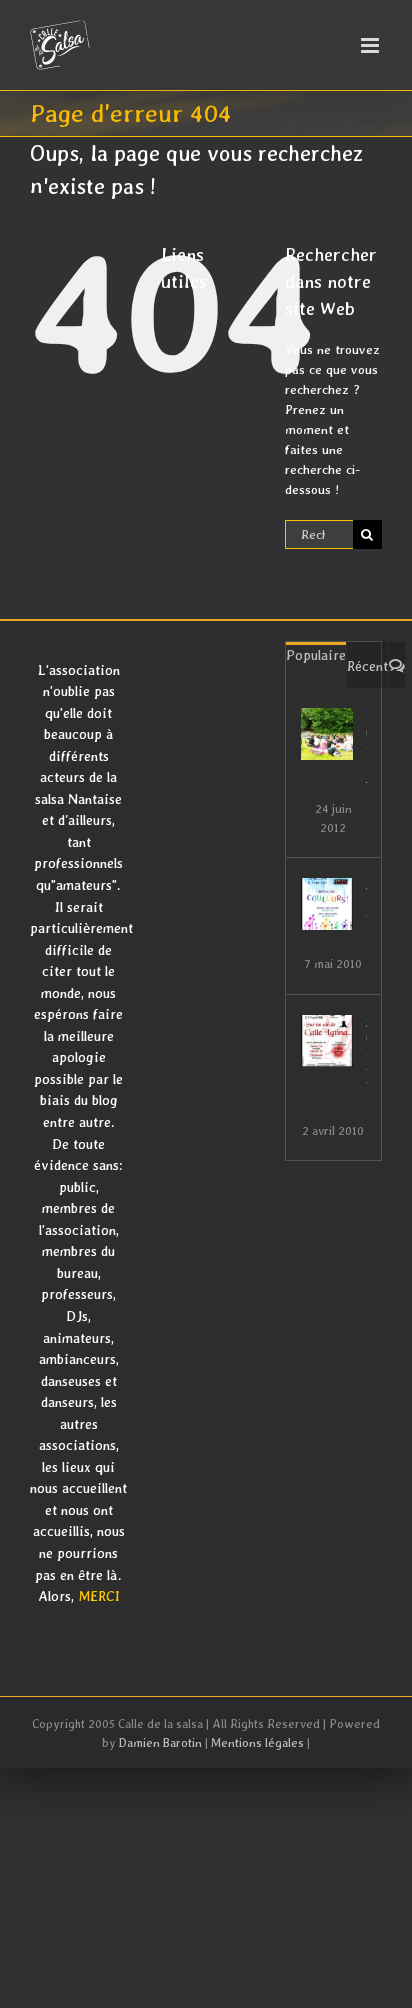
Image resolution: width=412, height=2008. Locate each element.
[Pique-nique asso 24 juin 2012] (327, 734)
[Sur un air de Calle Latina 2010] (327, 1041)
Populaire (316, 655)
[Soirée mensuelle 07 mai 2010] (327, 904)
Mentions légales (257, 1743)
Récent (367, 666)
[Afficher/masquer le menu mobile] (371, 45)
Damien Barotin (160, 1743)
